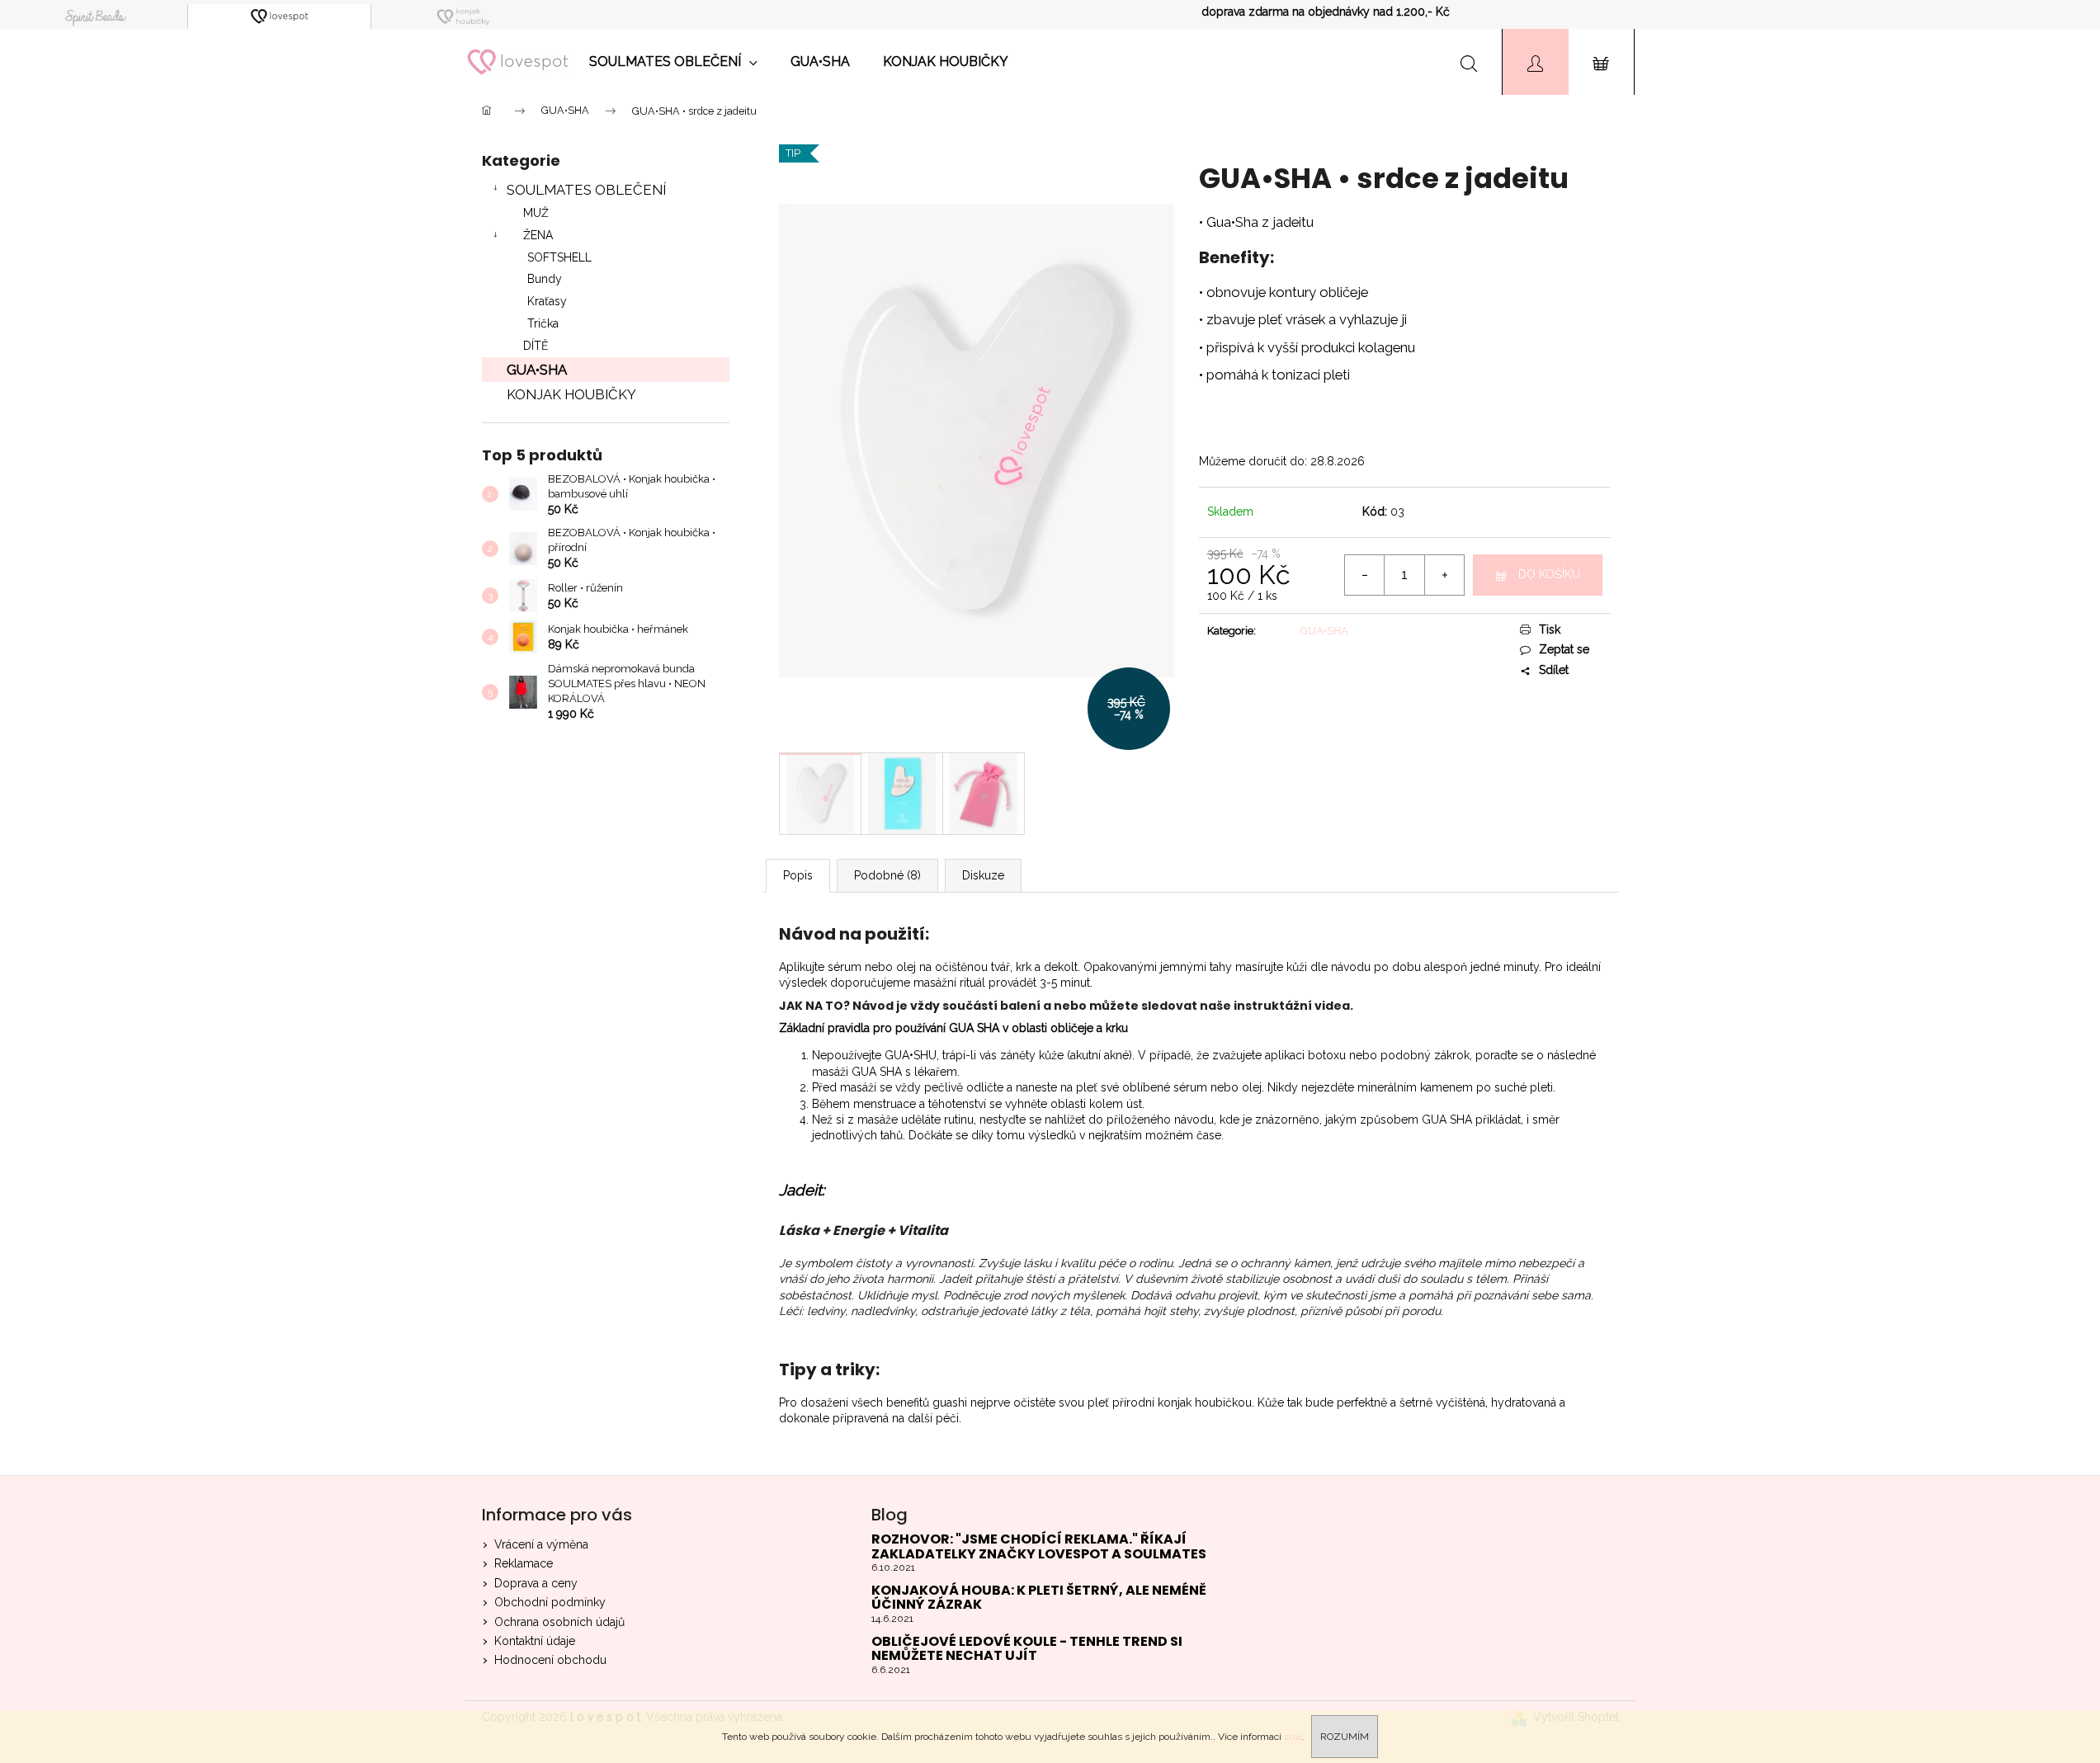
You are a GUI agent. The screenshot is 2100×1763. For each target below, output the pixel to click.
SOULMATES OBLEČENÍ (586, 190)
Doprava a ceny (536, 1583)
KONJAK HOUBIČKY (571, 394)
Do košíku (1549, 574)
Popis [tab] (798, 875)
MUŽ (536, 213)
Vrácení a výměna (541, 1544)
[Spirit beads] (96, 16)
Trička (543, 323)
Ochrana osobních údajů (559, 1622)
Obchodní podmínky (550, 1602)
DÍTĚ (536, 346)
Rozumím (1345, 1737)
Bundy (545, 279)
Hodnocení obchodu (550, 1660)
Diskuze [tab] (983, 875)
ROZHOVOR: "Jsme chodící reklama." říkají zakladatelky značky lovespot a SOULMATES (1039, 1546)
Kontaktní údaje (535, 1641)
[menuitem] (673, 62)
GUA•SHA (537, 370)
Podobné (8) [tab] (887, 875)
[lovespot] (280, 16)
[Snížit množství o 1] (1365, 575)
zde (1293, 1737)
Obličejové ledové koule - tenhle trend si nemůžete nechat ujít (1027, 1649)
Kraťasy (547, 301)
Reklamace (524, 1563)
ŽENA (538, 235)
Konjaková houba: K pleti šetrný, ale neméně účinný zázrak (1039, 1598)
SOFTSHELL (559, 257)
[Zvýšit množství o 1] (1444, 575)
